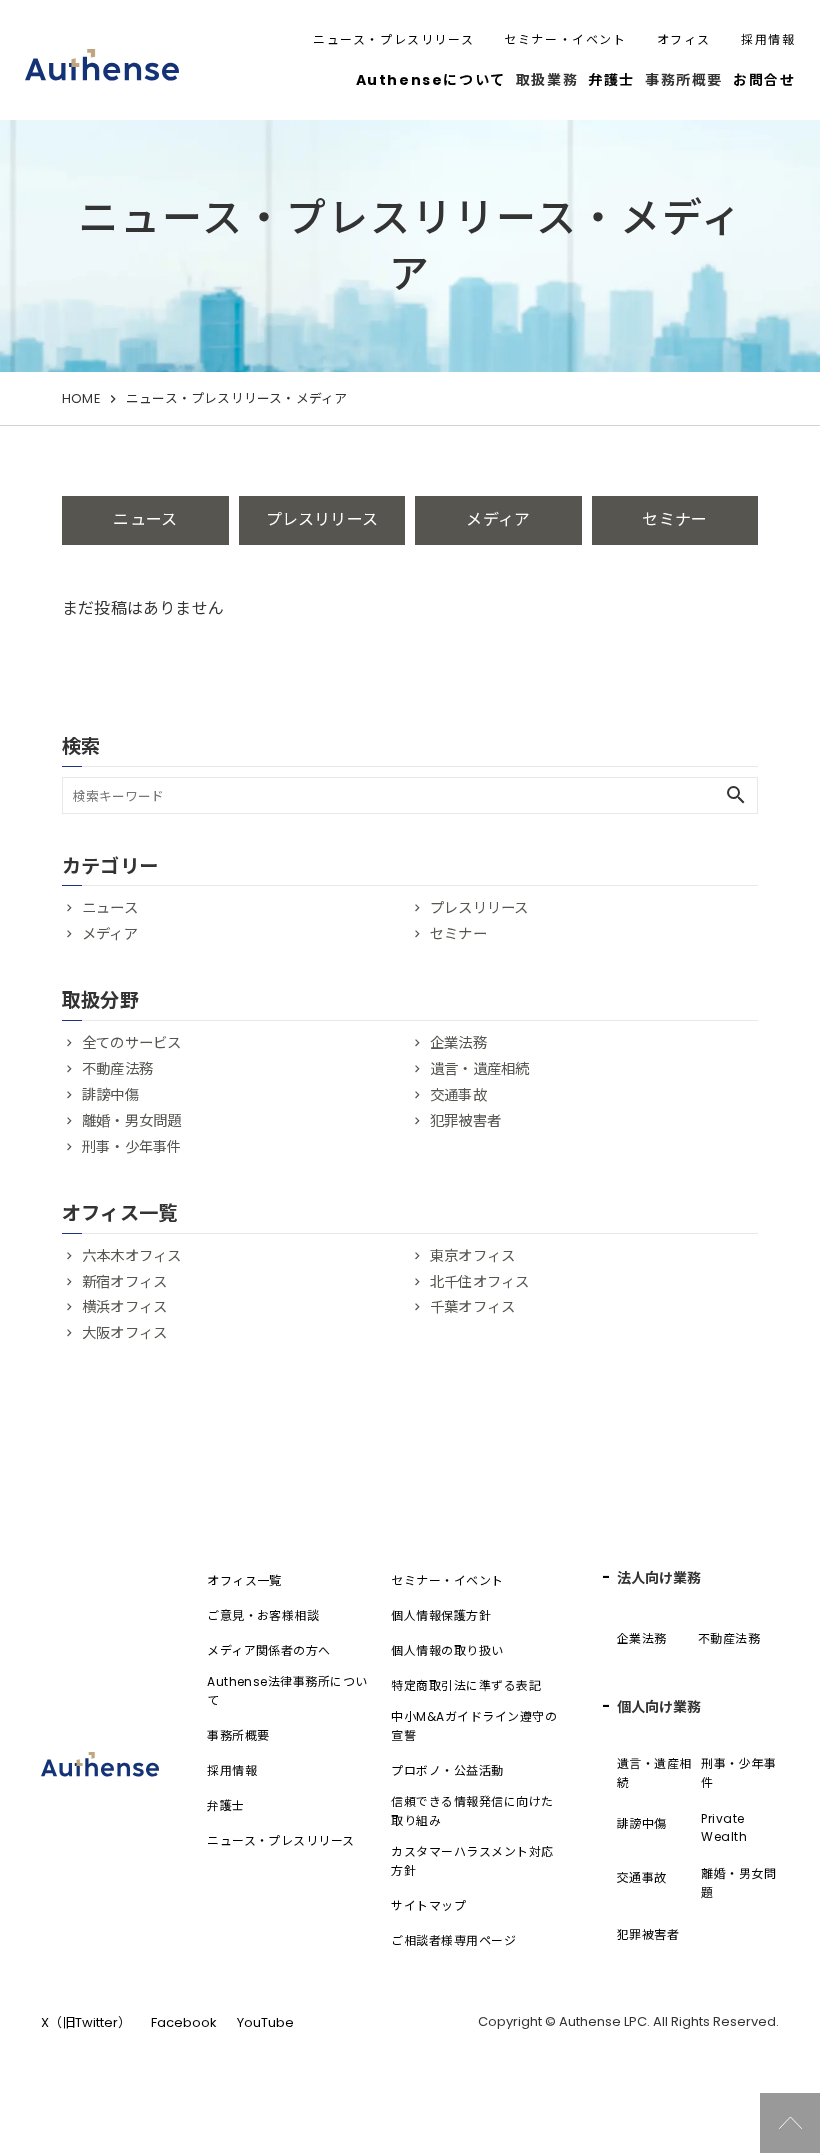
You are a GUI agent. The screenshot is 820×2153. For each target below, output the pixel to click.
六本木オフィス (131, 1256)
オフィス (684, 39)
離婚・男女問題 (131, 1121)
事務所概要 (238, 1735)
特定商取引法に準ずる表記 (466, 1685)
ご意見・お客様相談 (263, 1615)
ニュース (145, 519)
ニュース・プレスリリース (393, 39)
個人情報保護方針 (441, 1615)
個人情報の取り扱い (447, 1650)
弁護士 (611, 80)
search (736, 795)
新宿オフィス (124, 1282)
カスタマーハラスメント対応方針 (472, 1861)
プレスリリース (322, 519)
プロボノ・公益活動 (447, 1770)
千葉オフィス (472, 1307)
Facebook (184, 2022)
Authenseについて (431, 80)
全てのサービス (131, 1043)
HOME (81, 398)
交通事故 (458, 1095)
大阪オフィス (124, 1333)
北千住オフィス (479, 1282)
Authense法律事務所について (287, 1691)
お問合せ (764, 80)
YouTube (265, 2022)
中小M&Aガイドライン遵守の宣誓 (474, 1726)
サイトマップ (428, 1905)
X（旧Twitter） (86, 2022)
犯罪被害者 (465, 1121)
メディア (498, 519)
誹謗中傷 (110, 1095)
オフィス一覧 (244, 1580)
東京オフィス (472, 1256)
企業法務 (458, 1043)
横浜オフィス (124, 1307)
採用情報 (768, 39)
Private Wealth (724, 1827)
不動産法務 (117, 1069)
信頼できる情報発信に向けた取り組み (472, 1811)
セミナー (674, 519)
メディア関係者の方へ (269, 1650)
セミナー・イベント (565, 39)
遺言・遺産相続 (479, 1069)
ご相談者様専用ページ (453, 1940)
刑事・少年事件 (131, 1147)
